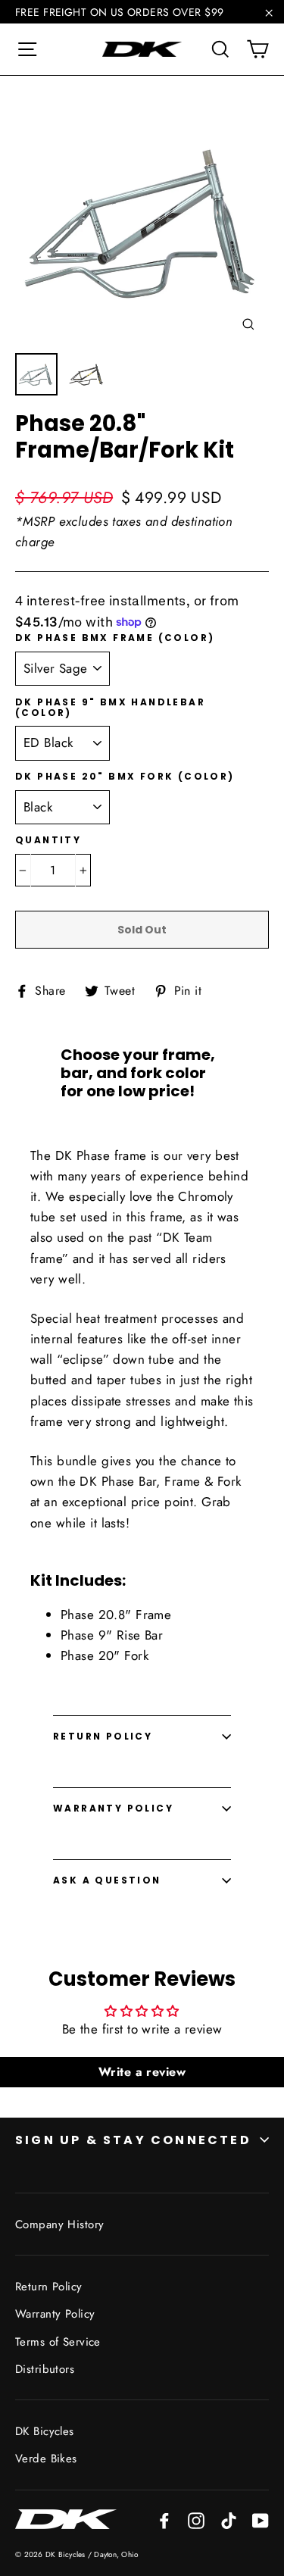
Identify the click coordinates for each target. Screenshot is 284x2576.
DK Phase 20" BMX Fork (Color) (125, 777)
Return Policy (103, 1736)
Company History (59, 2224)
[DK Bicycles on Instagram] (196, 2520)
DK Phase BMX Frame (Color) (115, 638)
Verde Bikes (46, 2459)
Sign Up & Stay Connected (133, 2140)
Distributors (45, 2369)
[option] (142, 218)
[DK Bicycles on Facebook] (164, 2520)
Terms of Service (58, 2342)
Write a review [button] (142, 2072)
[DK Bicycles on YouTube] (261, 2520)
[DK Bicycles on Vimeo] (229, 2520)
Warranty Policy (113, 1808)
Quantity (48, 840)
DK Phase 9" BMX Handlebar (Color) (110, 708)
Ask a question (107, 1880)
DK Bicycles (45, 2431)
